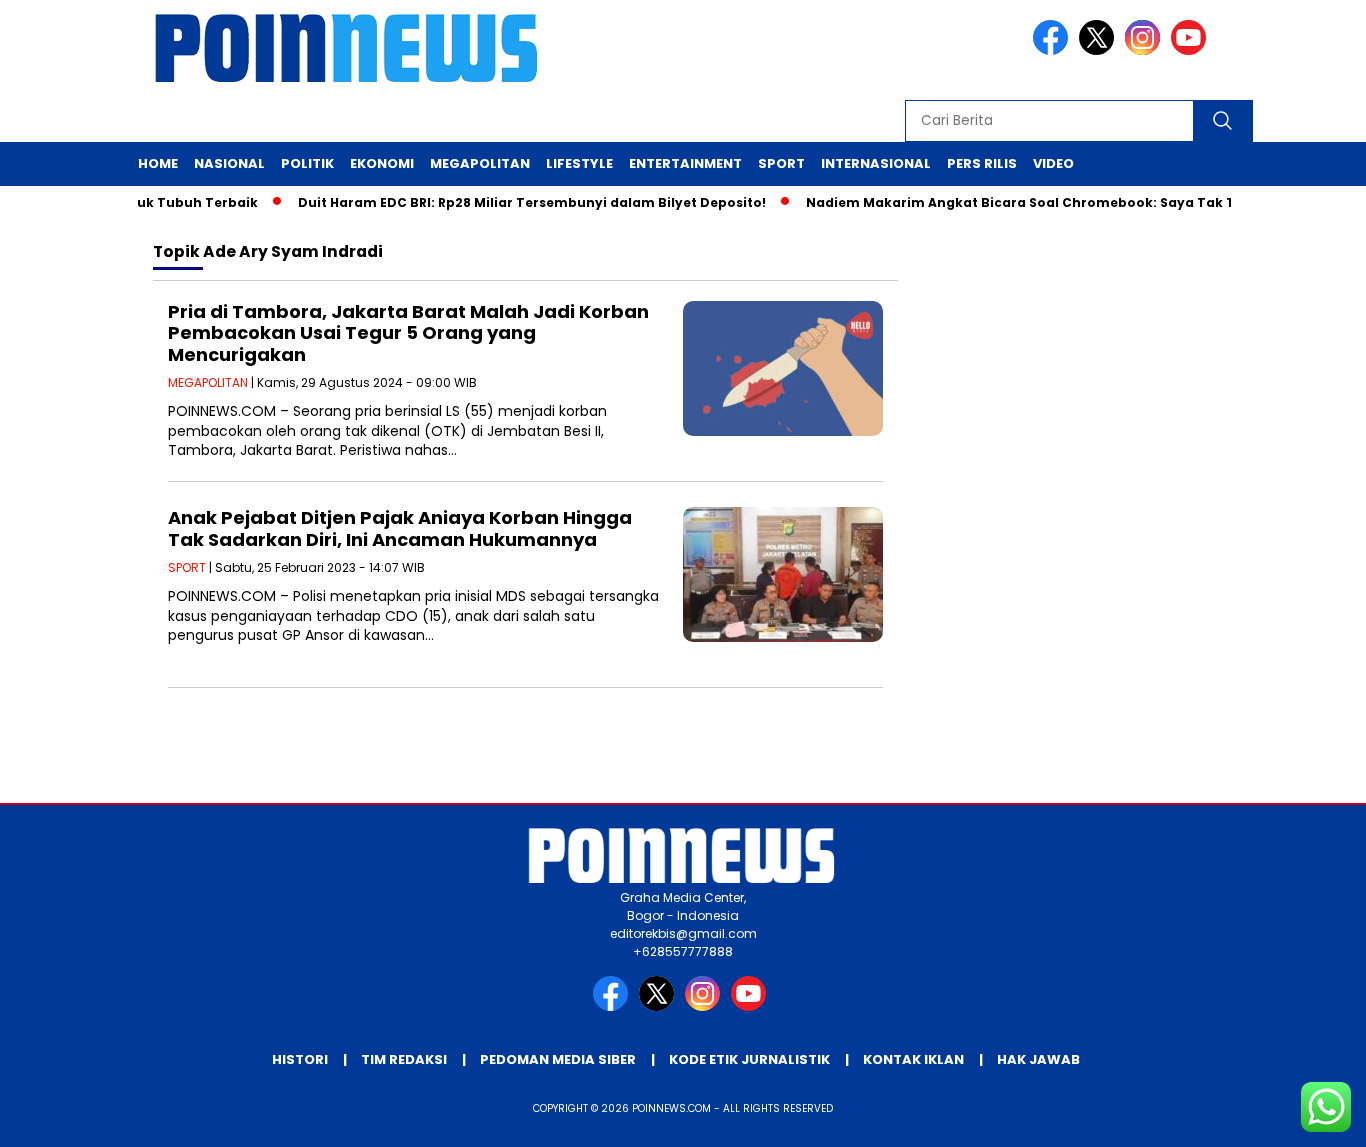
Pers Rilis (982, 163)
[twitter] (1100, 50)
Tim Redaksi (404, 1059)
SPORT (187, 567)
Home (158, 163)
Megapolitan (480, 163)
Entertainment (685, 163)
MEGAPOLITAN (208, 382)
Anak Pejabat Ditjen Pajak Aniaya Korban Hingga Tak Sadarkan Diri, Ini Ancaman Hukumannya (400, 528)
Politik (307, 163)
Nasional (229, 163)
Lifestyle (579, 163)
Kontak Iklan (913, 1059)
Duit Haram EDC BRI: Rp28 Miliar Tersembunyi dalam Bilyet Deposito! (517, 202)
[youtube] (1192, 50)
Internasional (876, 163)
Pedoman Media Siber (558, 1059)
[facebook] (1054, 50)
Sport (781, 163)
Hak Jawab (1038, 1059)
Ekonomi (382, 163)
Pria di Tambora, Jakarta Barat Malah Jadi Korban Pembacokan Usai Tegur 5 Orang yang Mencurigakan (408, 333)
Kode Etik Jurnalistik (749, 1059)
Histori (300, 1059)
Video (1053, 163)
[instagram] (1146, 50)
